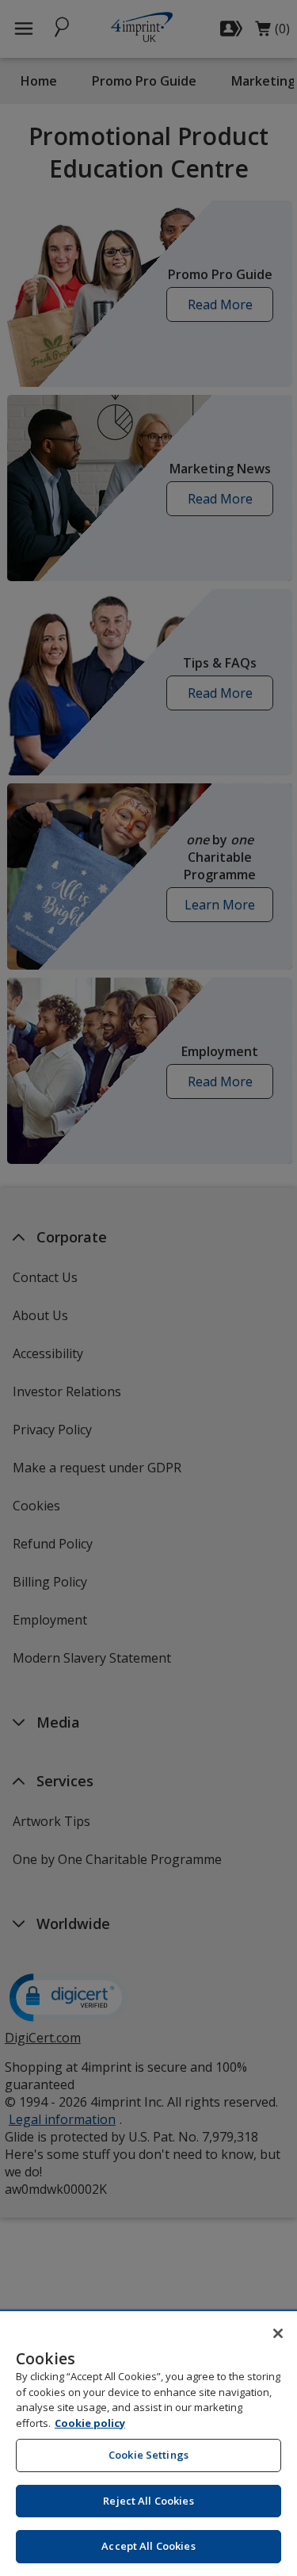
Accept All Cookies (148, 2546)
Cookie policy (90, 2423)
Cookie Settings (148, 2455)
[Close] (278, 2333)
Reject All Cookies (148, 2501)
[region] (148, 2444)
